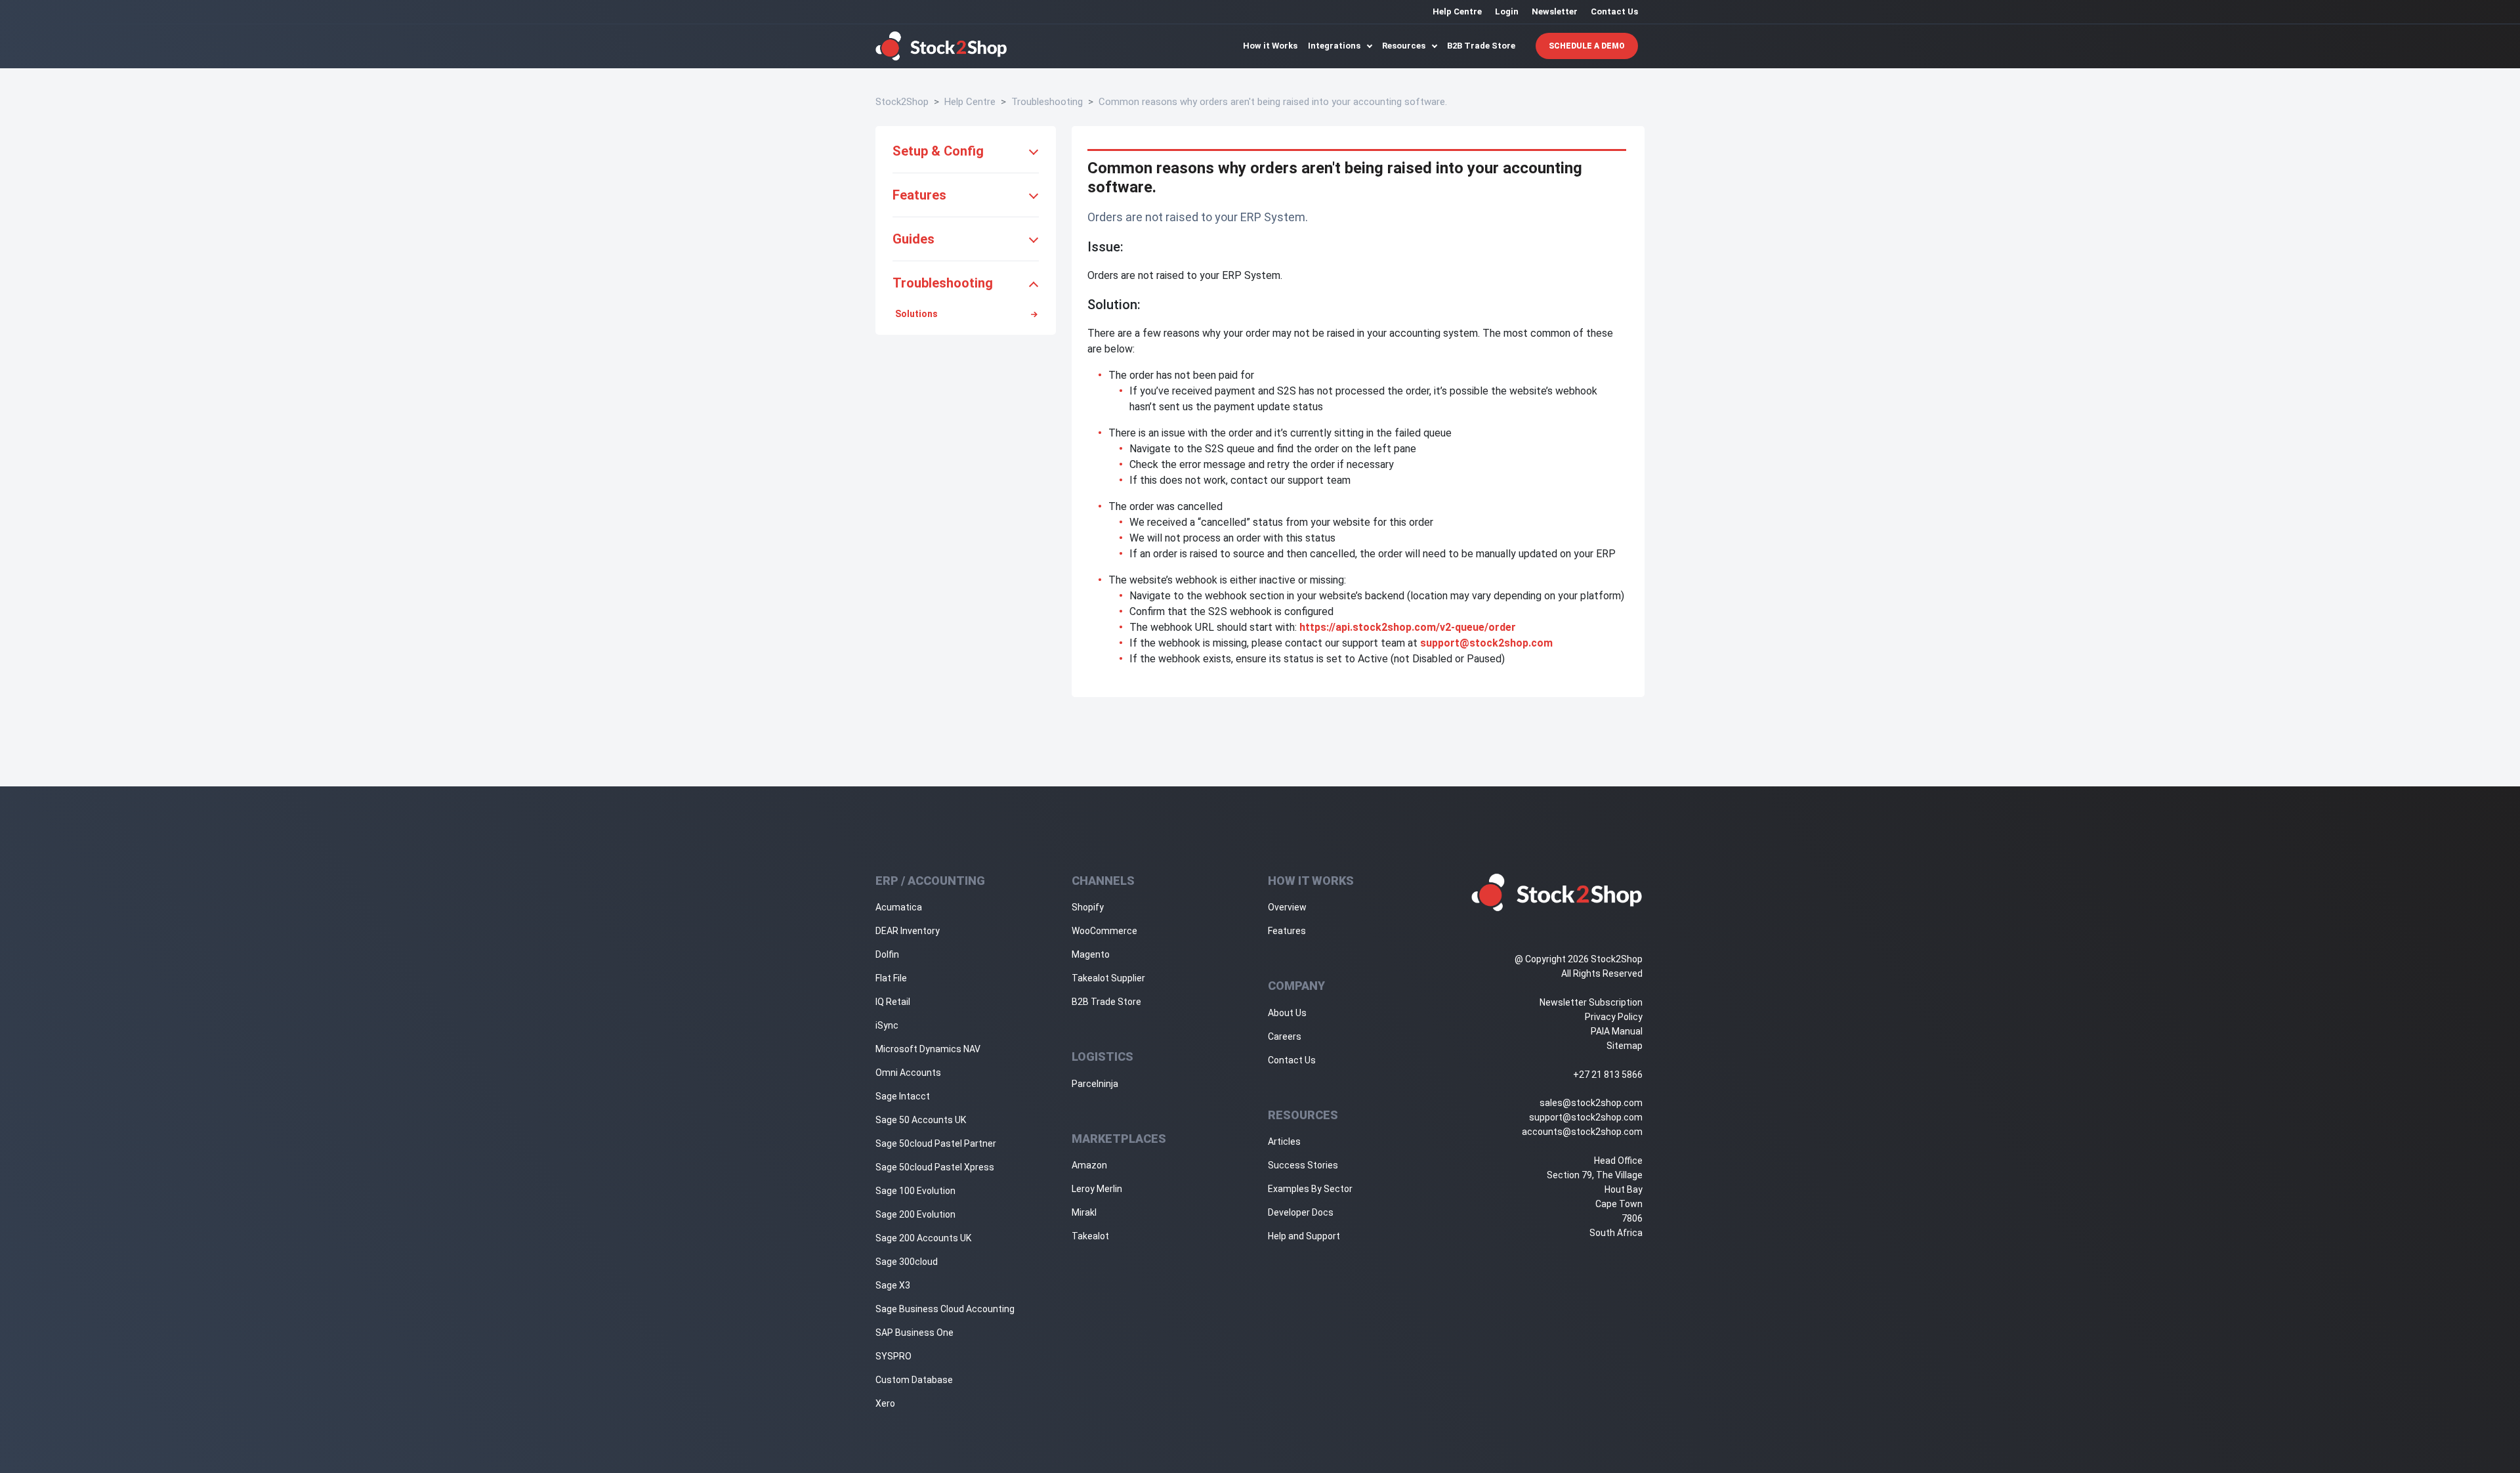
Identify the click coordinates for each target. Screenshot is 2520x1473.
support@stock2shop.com (1486, 643)
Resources (1405, 46)
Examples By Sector (1310, 1189)
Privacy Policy (1614, 1017)
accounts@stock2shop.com (1582, 1132)
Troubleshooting (1047, 102)
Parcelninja (1095, 1084)
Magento (1091, 954)
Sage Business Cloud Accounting (945, 1309)
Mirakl (1084, 1212)
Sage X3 (893, 1285)
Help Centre (1457, 11)
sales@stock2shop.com (1591, 1103)
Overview (1287, 907)
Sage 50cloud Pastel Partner (936, 1143)
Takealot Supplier (1108, 978)
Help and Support (1304, 1236)
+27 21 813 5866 (1608, 1075)
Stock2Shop (902, 102)
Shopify (1088, 907)
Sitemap (1625, 1046)
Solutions (916, 314)
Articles (1284, 1142)
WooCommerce (1104, 931)
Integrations (1335, 46)
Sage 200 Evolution (915, 1214)
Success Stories (1303, 1165)
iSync (887, 1025)
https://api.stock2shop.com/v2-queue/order (1408, 627)
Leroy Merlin (1097, 1189)
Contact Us (1614, 11)
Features (1287, 931)
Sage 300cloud (907, 1262)
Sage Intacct (903, 1096)
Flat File (891, 978)
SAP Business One (914, 1333)
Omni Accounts (908, 1073)
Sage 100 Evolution (915, 1191)
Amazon (1089, 1165)
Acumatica (899, 907)
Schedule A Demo (1587, 46)
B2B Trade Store (1481, 46)
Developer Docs (1301, 1212)
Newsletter (1555, 11)
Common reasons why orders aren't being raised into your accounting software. (1273, 102)
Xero (885, 1403)
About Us (1287, 1013)
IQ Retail (893, 1002)
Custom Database (914, 1380)
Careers (1285, 1036)
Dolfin (887, 954)
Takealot (1090, 1236)
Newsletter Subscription (1591, 1002)
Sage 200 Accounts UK (923, 1238)
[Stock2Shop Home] (941, 46)
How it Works (1270, 46)
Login (1507, 11)
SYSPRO (893, 1356)
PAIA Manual (1617, 1031)
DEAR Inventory (908, 931)
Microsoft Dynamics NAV (928, 1049)
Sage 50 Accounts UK (921, 1120)
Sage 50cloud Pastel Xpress (935, 1167)
